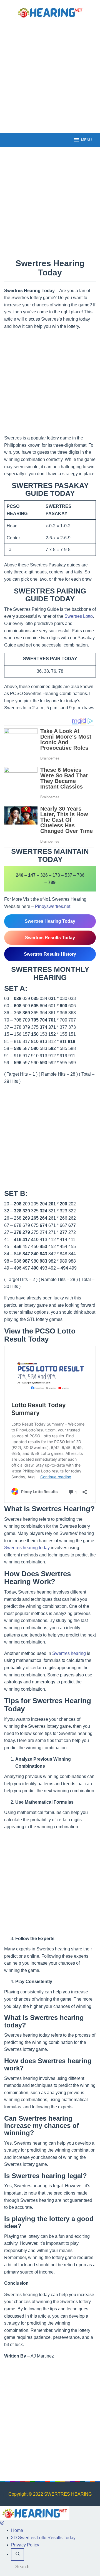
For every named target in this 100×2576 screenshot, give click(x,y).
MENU (86, 140)
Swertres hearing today (27, 1548)
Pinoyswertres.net (53, 906)
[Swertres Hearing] (50, 12)
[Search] (17, 2555)
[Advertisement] (50, 75)
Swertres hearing (69, 1653)
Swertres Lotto (79, 616)
